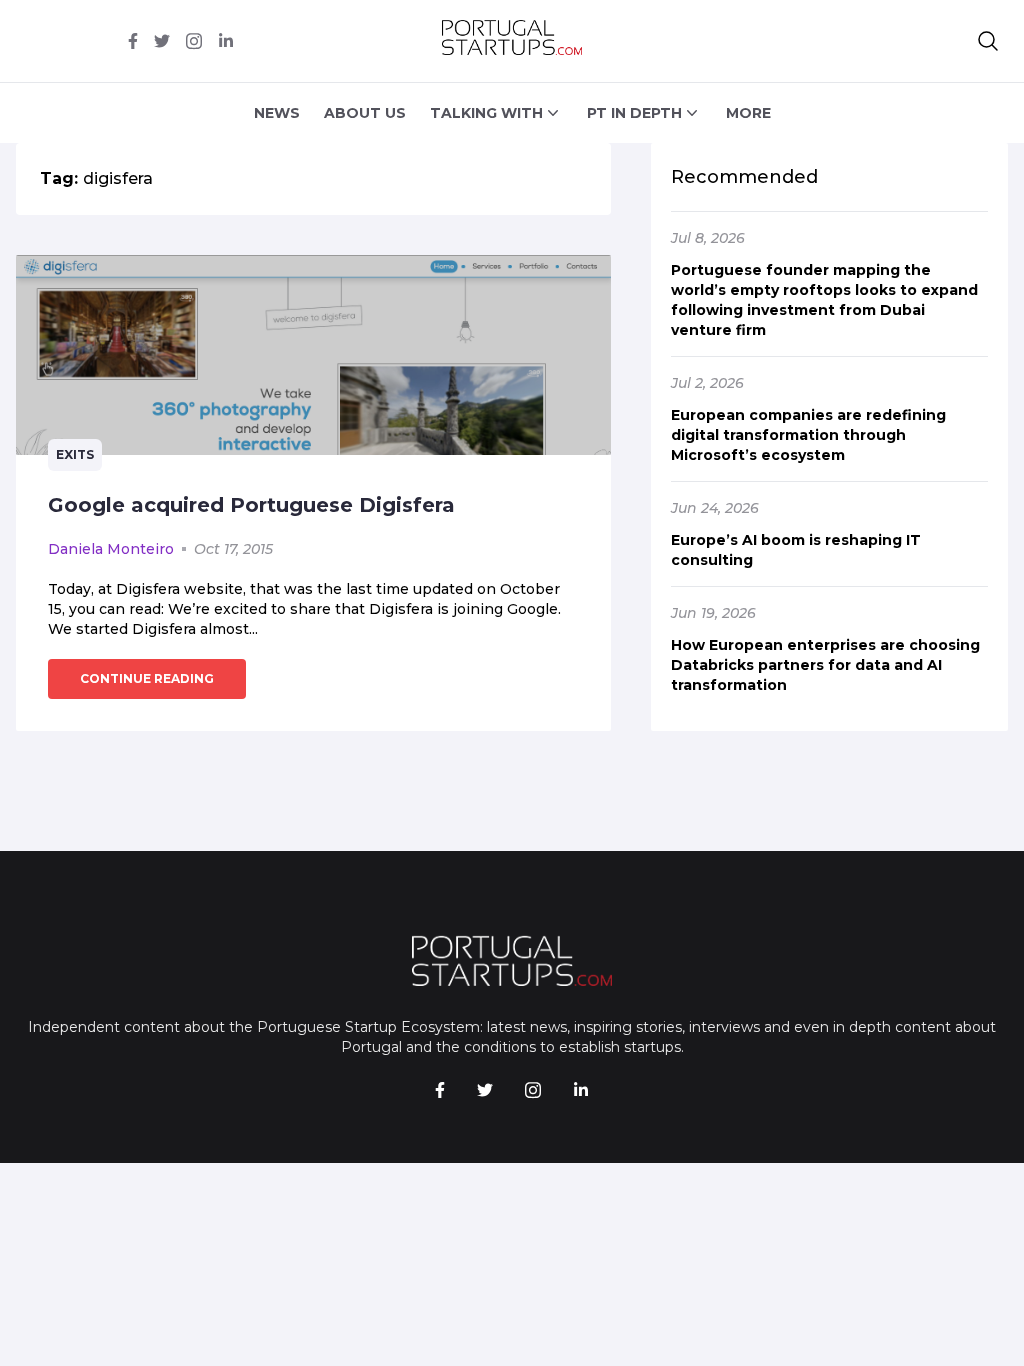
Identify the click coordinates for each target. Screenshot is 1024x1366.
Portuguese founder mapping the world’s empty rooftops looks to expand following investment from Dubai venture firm (824, 300)
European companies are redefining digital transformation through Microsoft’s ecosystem (808, 435)
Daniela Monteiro (111, 549)
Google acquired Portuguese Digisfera (251, 505)
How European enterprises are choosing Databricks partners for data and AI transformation (825, 665)
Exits (75, 454)
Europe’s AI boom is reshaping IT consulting (796, 550)
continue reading (147, 678)
